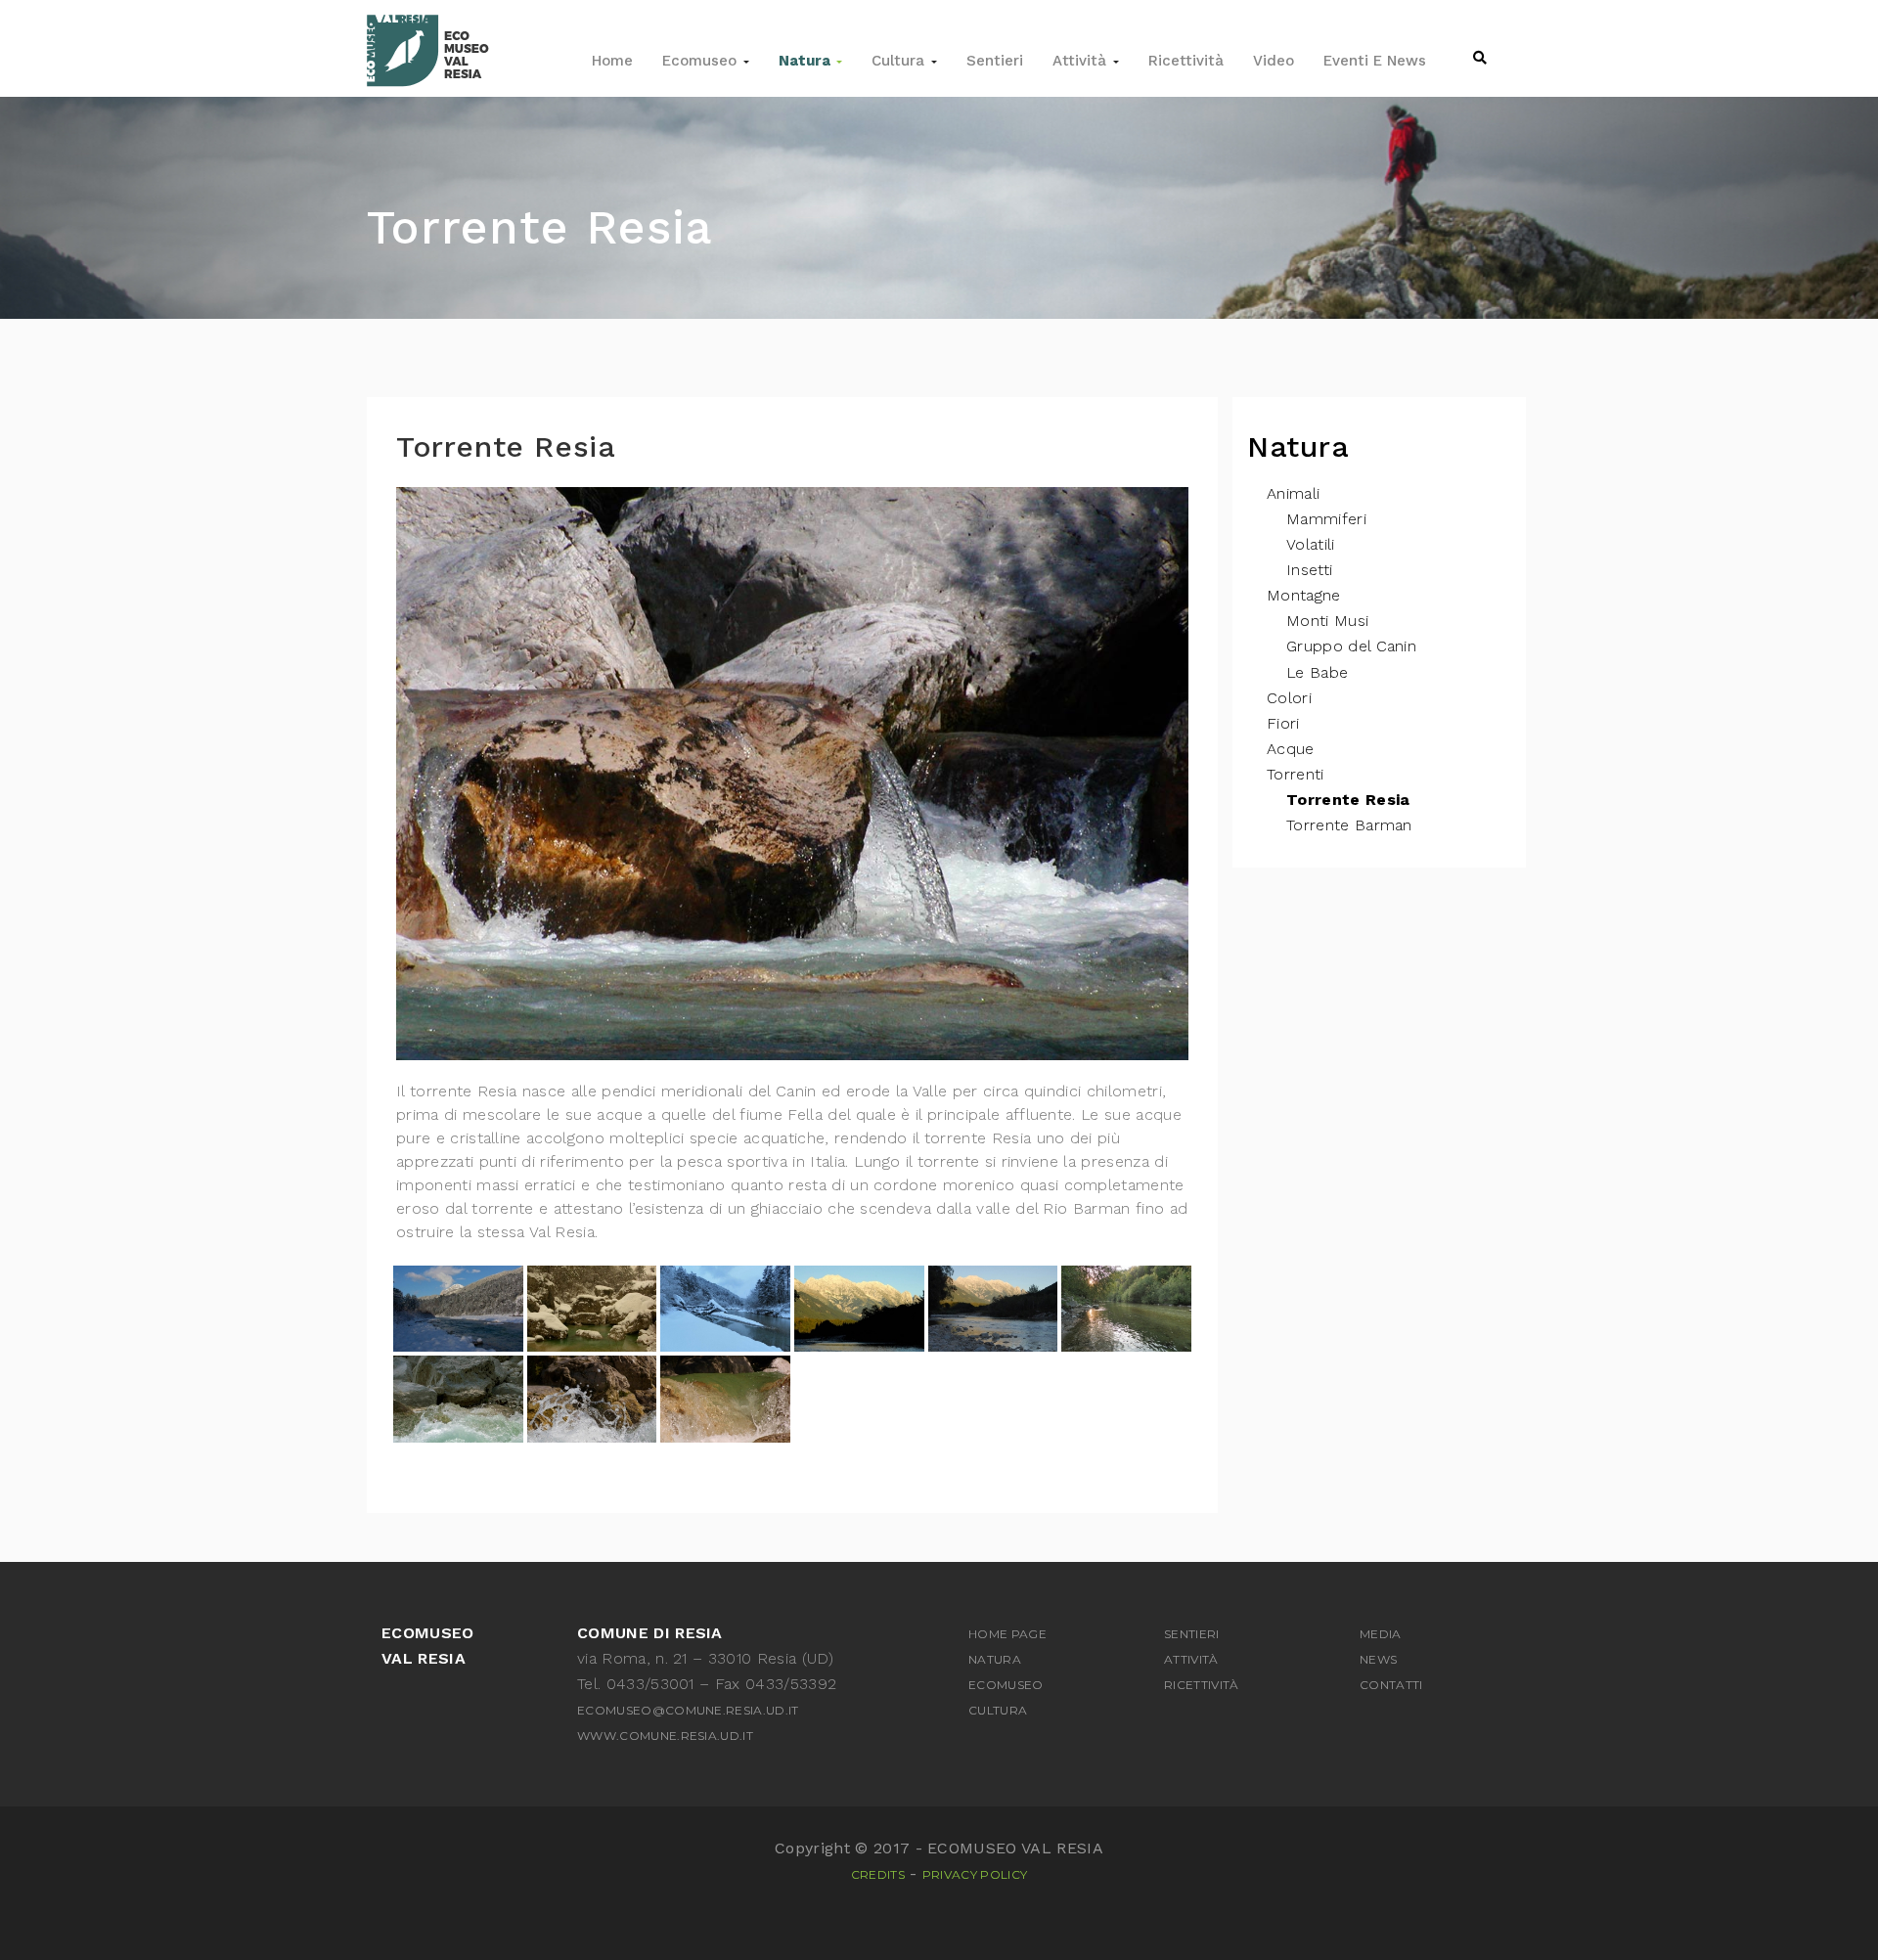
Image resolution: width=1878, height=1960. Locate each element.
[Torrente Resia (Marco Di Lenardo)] (859, 1309)
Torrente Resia (1348, 800)
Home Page (1007, 1634)
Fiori (1283, 723)
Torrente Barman (1349, 825)
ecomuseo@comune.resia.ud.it (688, 1710)
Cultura (900, 61)
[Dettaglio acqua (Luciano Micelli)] (725, 1399)
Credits (878, 1874)
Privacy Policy (975, 1874)
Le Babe (1317, 672)
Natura (806, 61)
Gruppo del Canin (1351, 646)
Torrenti (1296, 774)
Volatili (1311, 544)
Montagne (1304, 595)
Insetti (1309, 570)
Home (612, 61)
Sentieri (995, 61)
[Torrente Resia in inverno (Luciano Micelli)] (458, 1309)
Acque (1291, 749)
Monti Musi (1327, 621)
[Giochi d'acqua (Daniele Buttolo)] (458, 1399)
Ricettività (1186, 61)
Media (1381, 1634)
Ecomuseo (702, 61)
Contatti (1391, 1685)
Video (1274, 61)
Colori (1289, 698)
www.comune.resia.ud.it (665, 1736)
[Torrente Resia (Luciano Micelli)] (1126, 1309)
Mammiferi (1326, 519)
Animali (1293, 493)
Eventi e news (1375, 61)
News (1378, 1659)
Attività (1082, 61)
